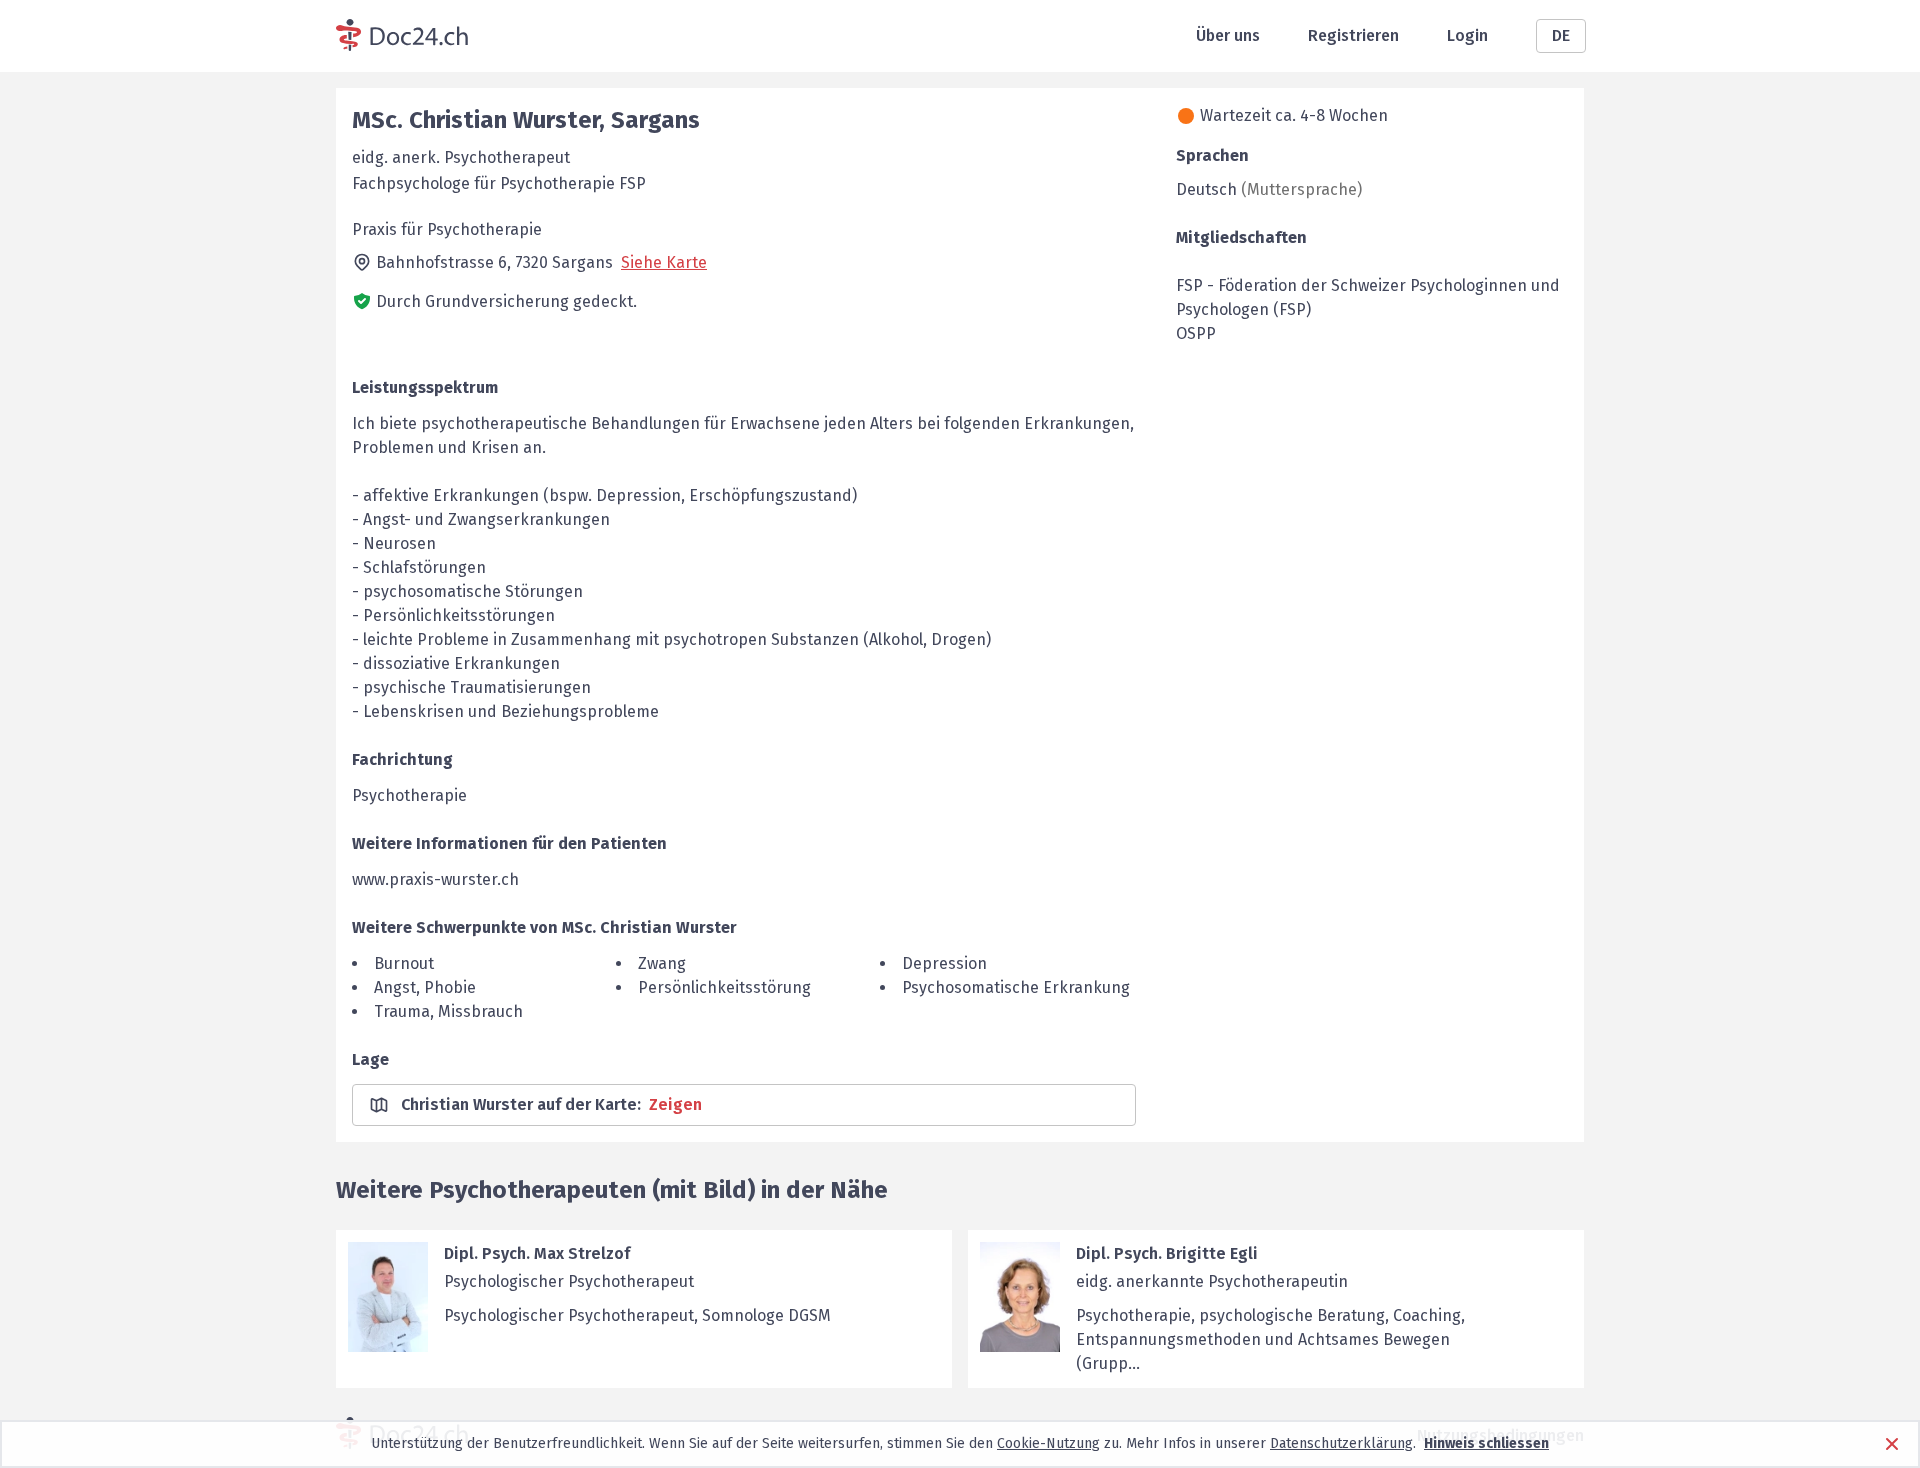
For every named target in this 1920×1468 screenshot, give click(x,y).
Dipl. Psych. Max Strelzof (537, 1253)
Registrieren (1353, 35)
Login (1467, 35)
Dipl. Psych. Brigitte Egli (1167, 1253)
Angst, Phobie (425, 987)
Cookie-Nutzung (1048, 1443)
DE (1561, 35)
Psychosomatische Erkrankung (1016, 987)
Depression (944, 963)
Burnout (404, 963)
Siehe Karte (664, 262)
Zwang (662, 963)
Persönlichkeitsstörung (724, 987)
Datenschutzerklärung (1341, 1443)
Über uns (1228, 35)
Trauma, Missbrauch (448, 1011)
